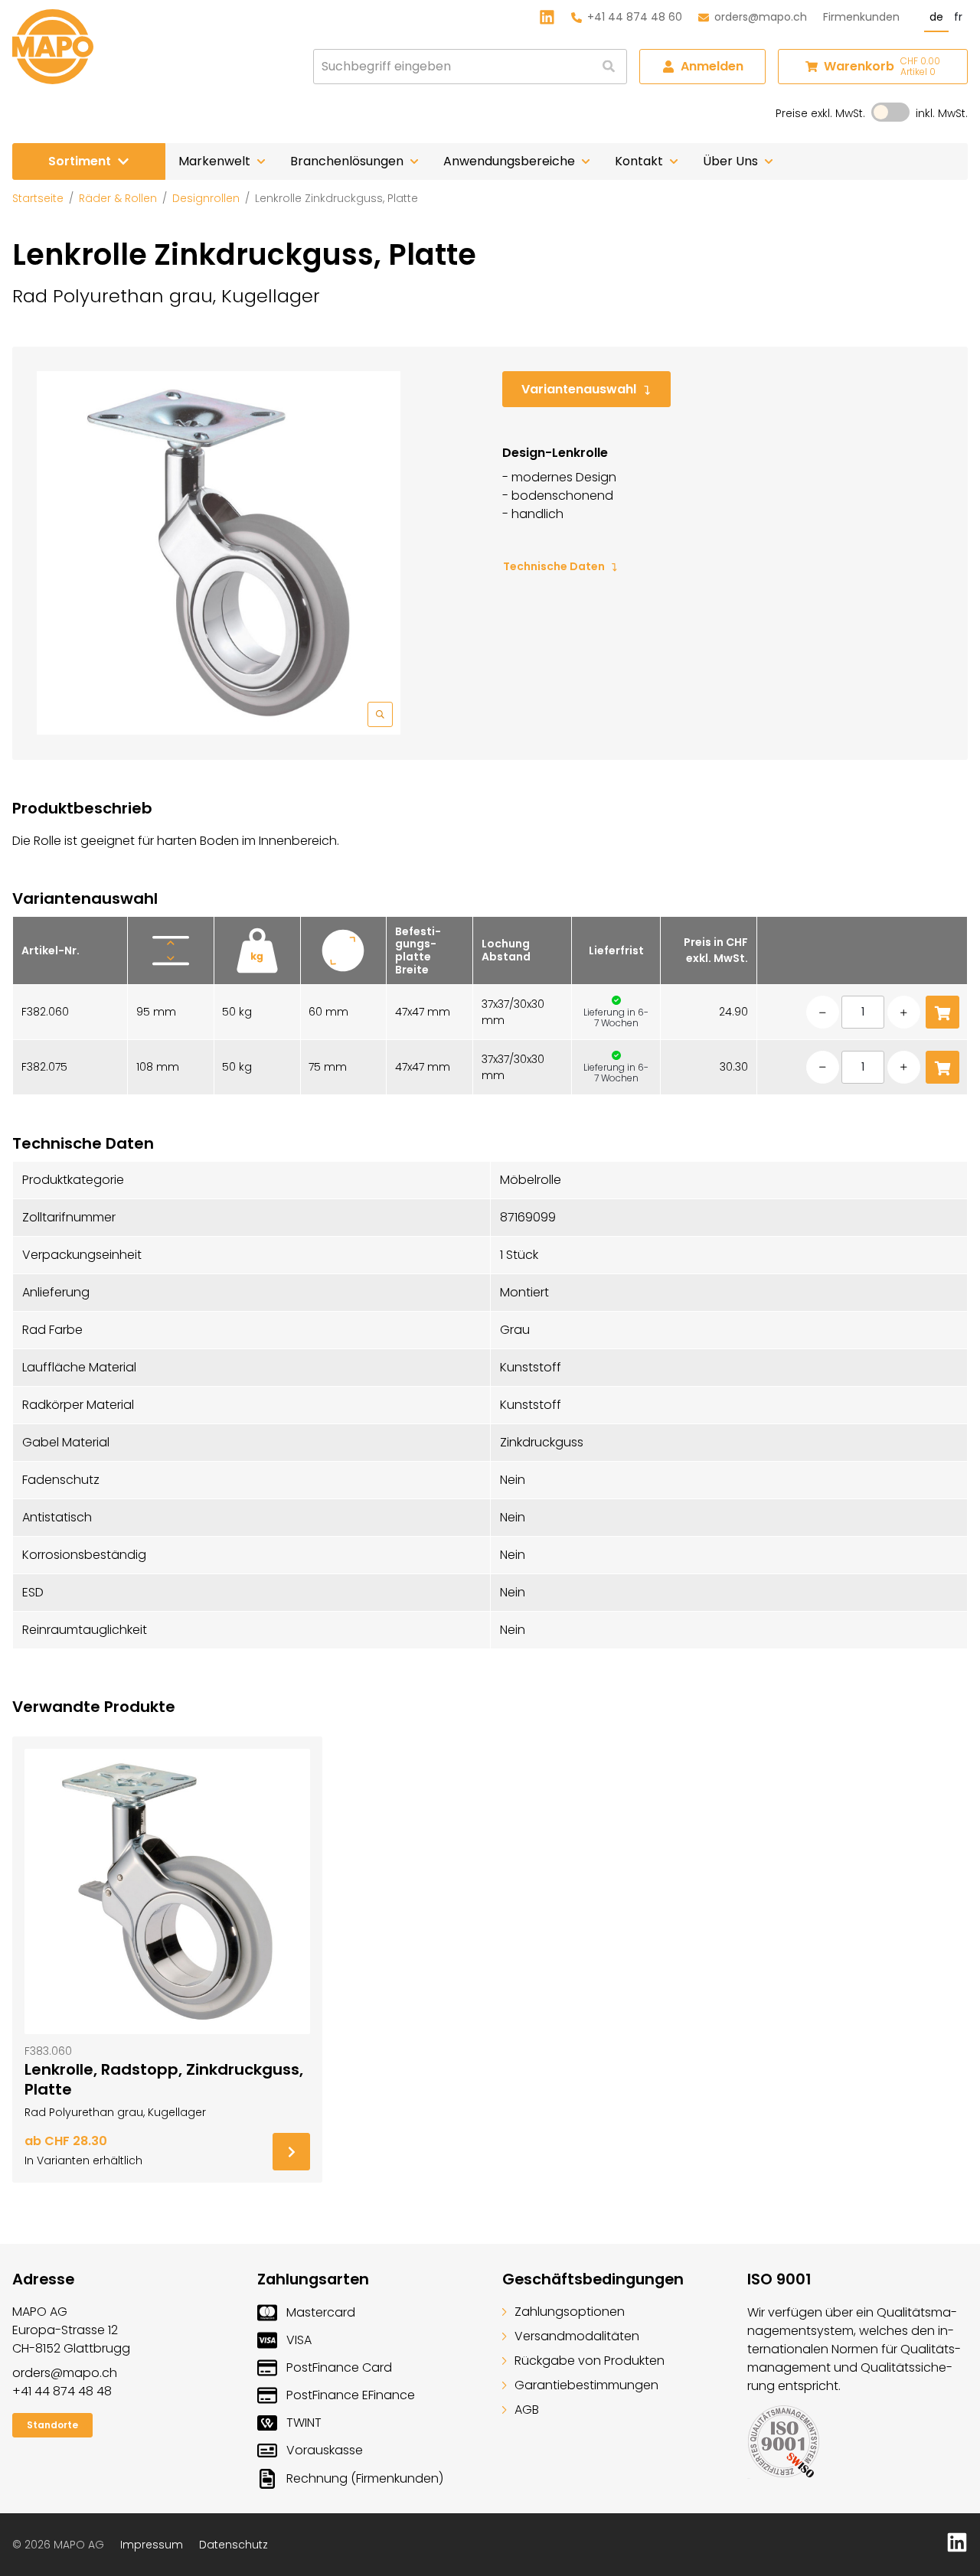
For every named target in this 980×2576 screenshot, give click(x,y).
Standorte (52, 2425)
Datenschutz (234, 2545)
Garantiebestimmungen (586, 2385)
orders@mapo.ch (761, 17)
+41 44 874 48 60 (635, 17)
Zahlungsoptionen (570, 2312)
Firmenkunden (861, 17)
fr (958, 17)
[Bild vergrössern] (219, 553)
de (936, 17)
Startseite (38, 198)
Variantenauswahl (579, 389)
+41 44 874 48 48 (62, 2391)
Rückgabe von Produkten (590, 2361)
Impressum (152, 2545)
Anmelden (712, 66)
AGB (527, 2410)
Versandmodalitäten (577, 2336)
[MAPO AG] (53, 47)
